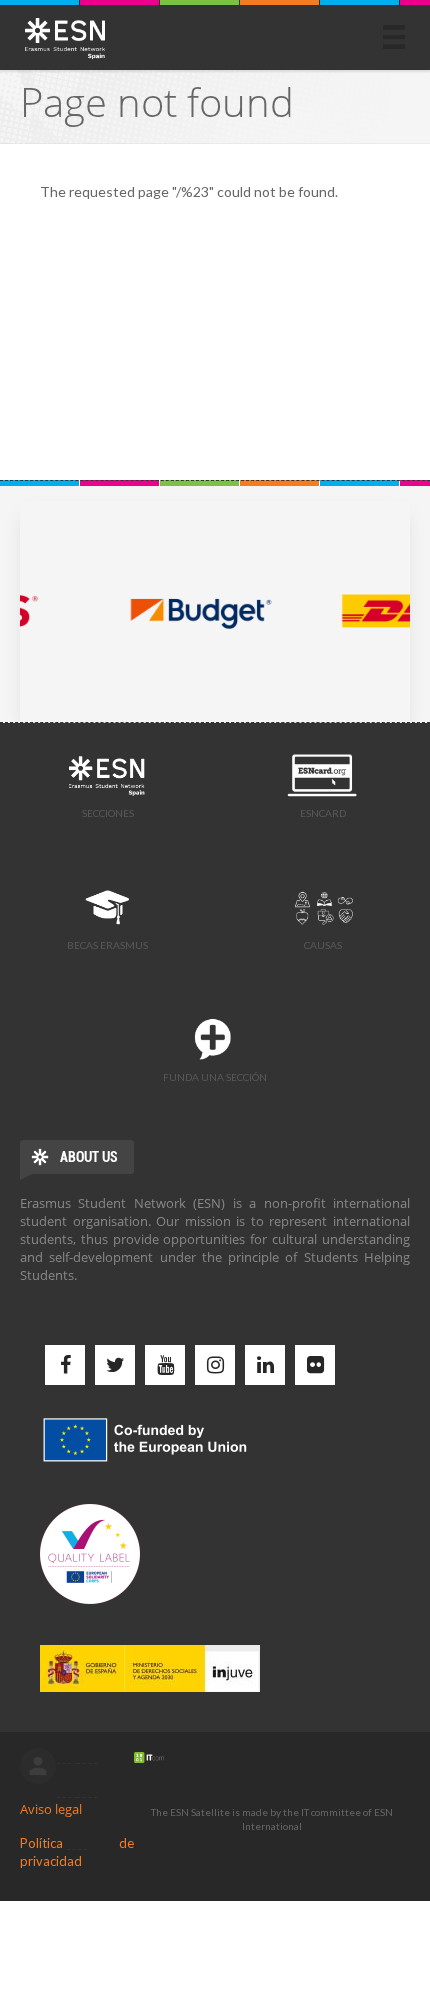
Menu (394, 37)
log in (38, 1766)
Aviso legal (51, 1809)
